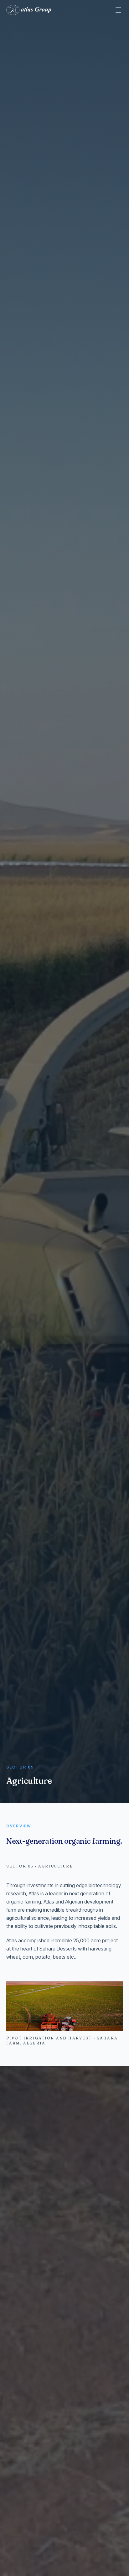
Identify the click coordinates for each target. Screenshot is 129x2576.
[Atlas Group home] (29, 10)
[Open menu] (118, 10)
